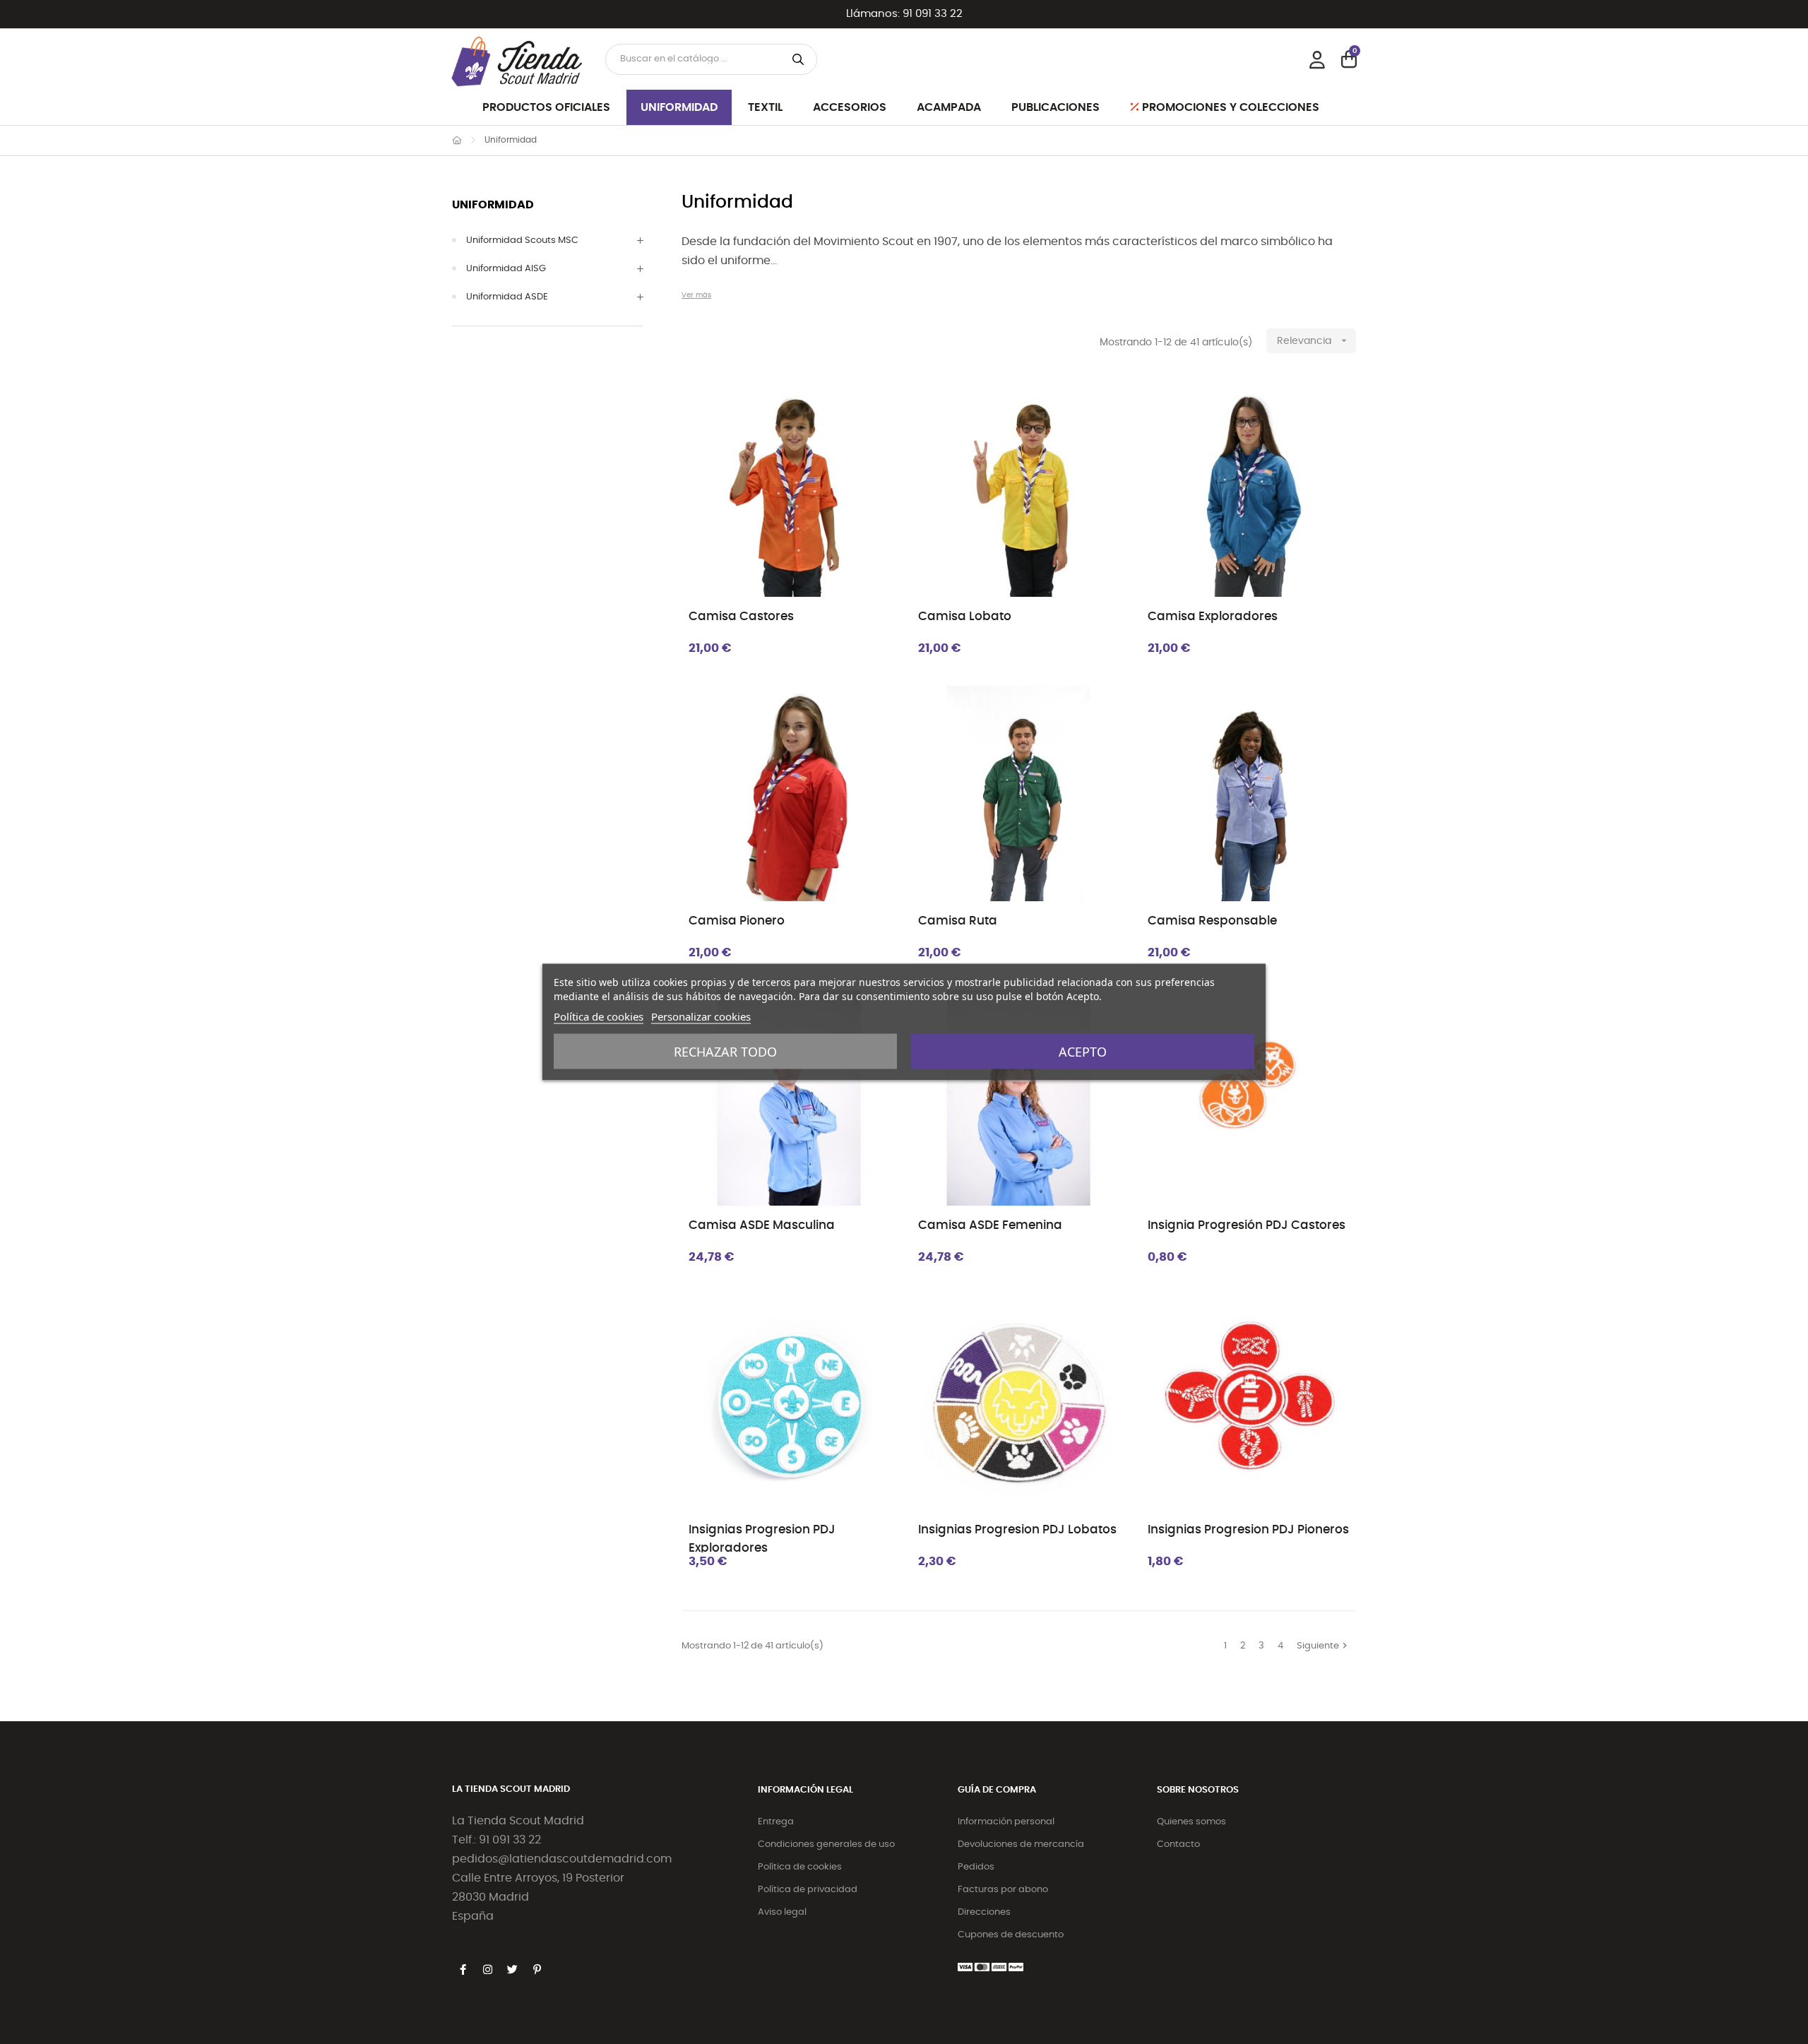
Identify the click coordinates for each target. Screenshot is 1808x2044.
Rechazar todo (725, 1052)
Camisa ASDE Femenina (990, 1225)
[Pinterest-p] (537, 1970)
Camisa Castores (741, 616)
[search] (798, 59)
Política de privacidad (808, 1890)
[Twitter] (512, 1970)
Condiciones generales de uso (826, 1844)
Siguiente (1324, 1646)
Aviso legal (782, 1912)
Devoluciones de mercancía (1021, 1844)
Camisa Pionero (737, 921)
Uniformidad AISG (506, 269)
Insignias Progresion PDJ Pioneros (1248, 1529)
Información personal (1006, 1822)
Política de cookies (800, 1867)
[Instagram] (487, 1970)
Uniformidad (493, 205)
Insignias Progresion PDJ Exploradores (762, 1538)
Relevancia (1313, 340)
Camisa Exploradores (1213, 616)
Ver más (696, 295)
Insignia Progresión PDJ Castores (1247, 1225)
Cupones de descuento (1011, 1935)
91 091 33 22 (933, 14)
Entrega (776, 1822)
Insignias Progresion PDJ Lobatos (1017, 1529)
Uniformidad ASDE (507, 297)
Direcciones (984, 1912)
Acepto (1083, 1052)
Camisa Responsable (1212, 921)
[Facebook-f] (463, 1970)
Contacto (1178, 1844)
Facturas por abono (1003, 1890)
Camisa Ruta (958, 921)
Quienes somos (1191, 1822)
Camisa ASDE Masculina (762, 1225)
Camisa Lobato (965, 616)
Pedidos (976, 1867)
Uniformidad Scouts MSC (522, 240)
